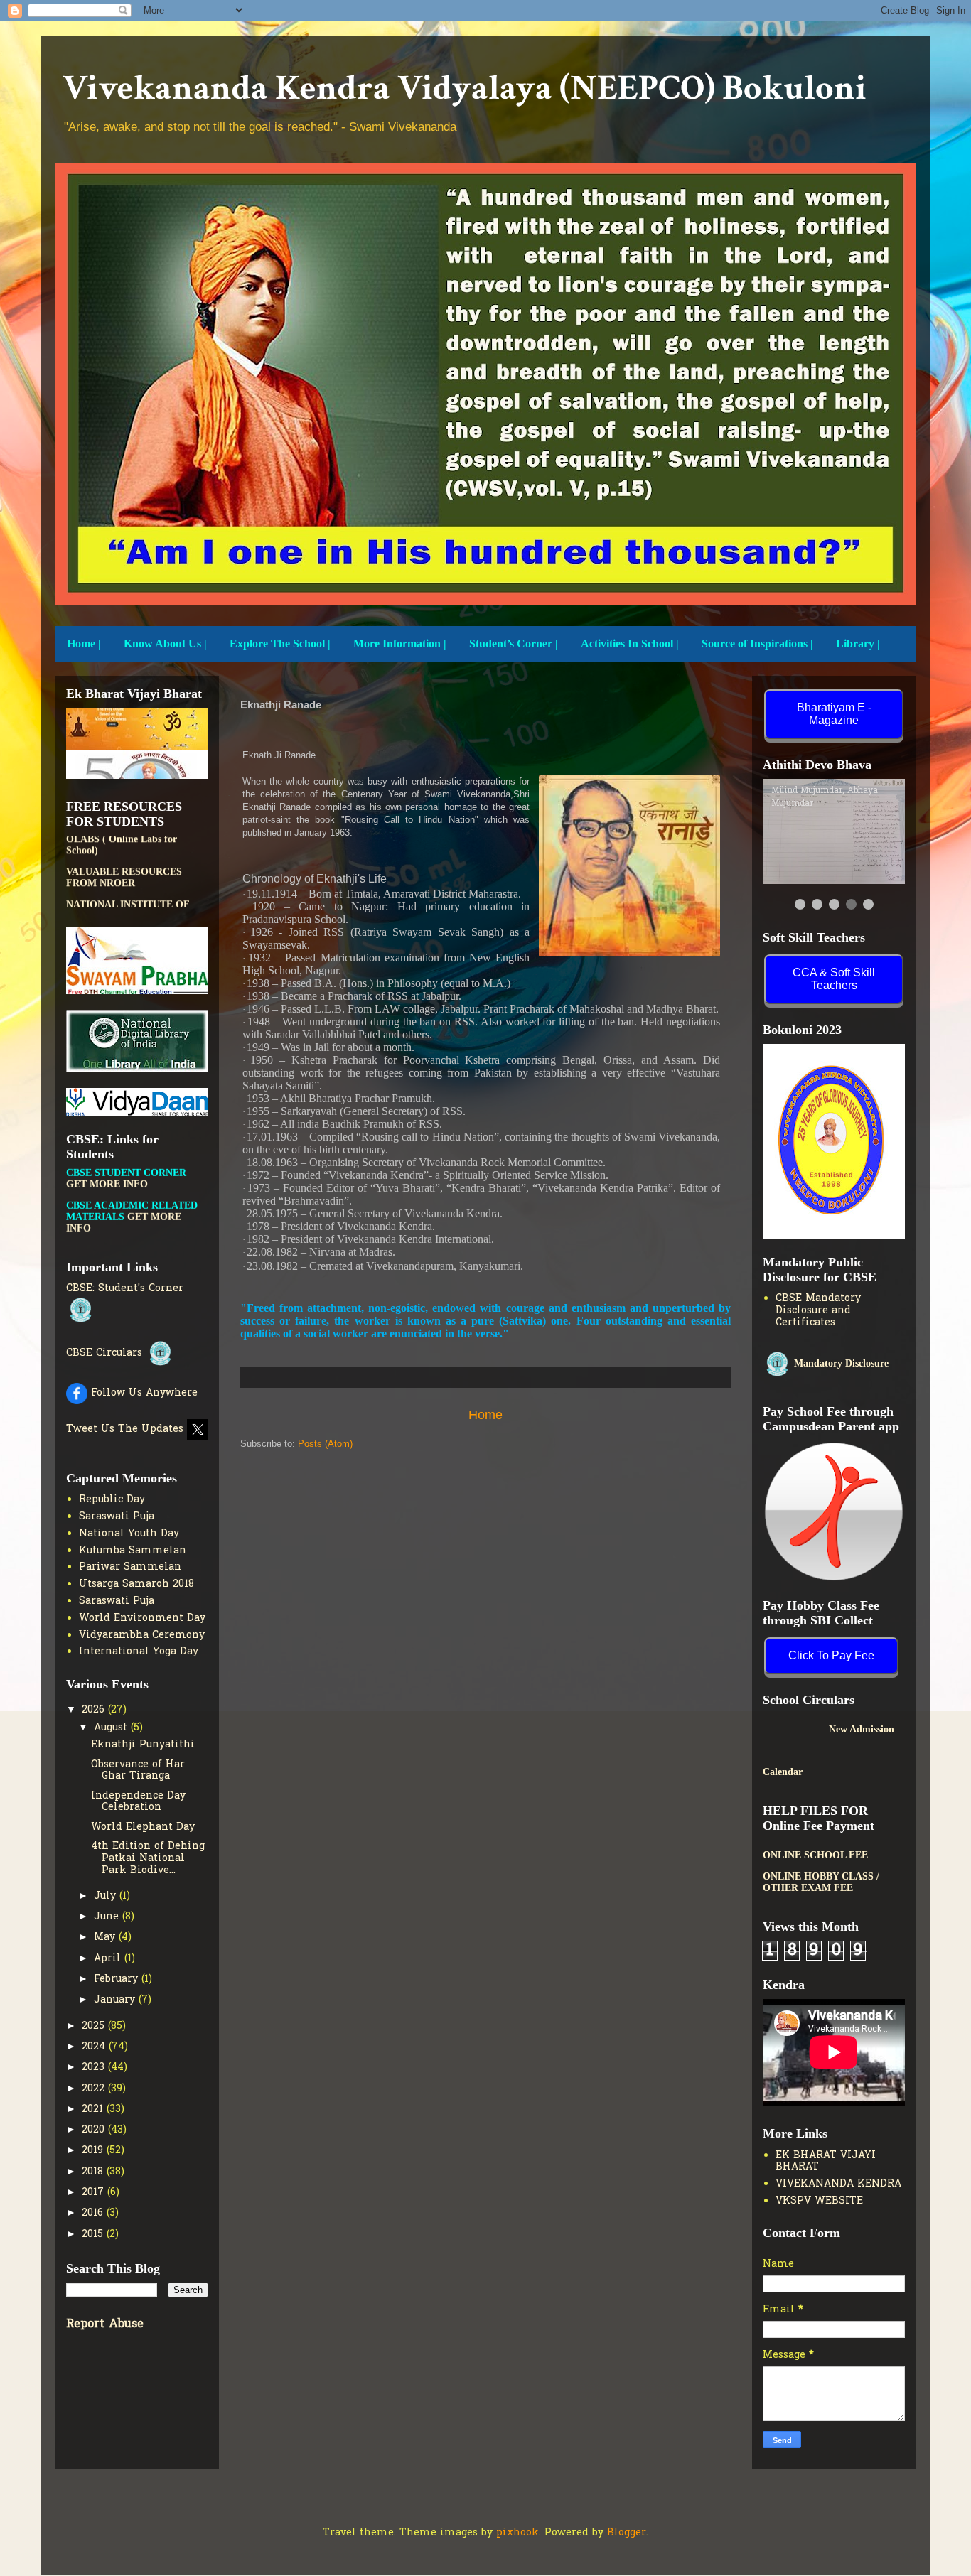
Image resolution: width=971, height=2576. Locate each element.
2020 (95, 2130)
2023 (95, 2068)
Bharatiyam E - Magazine (834, 714)
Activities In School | (630, 643)
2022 (95, 2089)
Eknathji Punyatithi (143, 1745)
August (112, 1728)
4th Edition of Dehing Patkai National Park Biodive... (148, 1859)
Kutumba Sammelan (133, 1551)
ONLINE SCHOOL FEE (815, 1855)
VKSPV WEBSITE (819, 2201)
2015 (94, 2235)
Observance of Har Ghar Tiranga (138, 1771)
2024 (95, 2047)
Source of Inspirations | (757, 643)
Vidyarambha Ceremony (142, 1635)
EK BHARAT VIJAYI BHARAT (826, 2162)
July (107, 1896)
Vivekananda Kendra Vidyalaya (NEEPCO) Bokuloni (465, 88)
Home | (84, 643)
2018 (94, 2172)
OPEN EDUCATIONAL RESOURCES (117, 891)
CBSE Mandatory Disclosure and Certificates (818, 1311)
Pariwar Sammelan (130, 1567)
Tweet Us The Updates (127, 1429)
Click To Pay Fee (831, 1655)
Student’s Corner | (514, 643)
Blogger (627, 2533)
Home (485, 1415)
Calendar (783, 1772)
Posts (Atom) (325, 1444)
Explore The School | (280, 643)
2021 (94, 2109)
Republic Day (112, 1500)
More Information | (400, 643)
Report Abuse (105, 2324)
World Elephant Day (143, 1827)
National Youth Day (129, 1534)
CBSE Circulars (106, 1353)
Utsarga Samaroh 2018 (136, 1584)
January (116, 2000)
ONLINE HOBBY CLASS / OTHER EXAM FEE (821, 1882)
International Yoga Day (139, 1652)
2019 (94, 2151)
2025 (95, 2026)
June (108, 1917)
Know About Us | (165, 643)
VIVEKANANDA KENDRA (838, 2184)
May (106, 1938)
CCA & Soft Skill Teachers (834, 979)
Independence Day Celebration (138, 1802)
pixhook (517, 2533)
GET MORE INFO (153, 1220)
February (118, 1979)
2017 (95, 2193)
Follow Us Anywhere (143, 1393)
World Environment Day (142, 1618)
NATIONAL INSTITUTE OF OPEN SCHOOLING (128, 859)
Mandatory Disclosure (840, 1363)
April (109, 1959)
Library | (858, 643)
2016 (94, 2213)
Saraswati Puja (117, 1517)
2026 (95, 1710)
